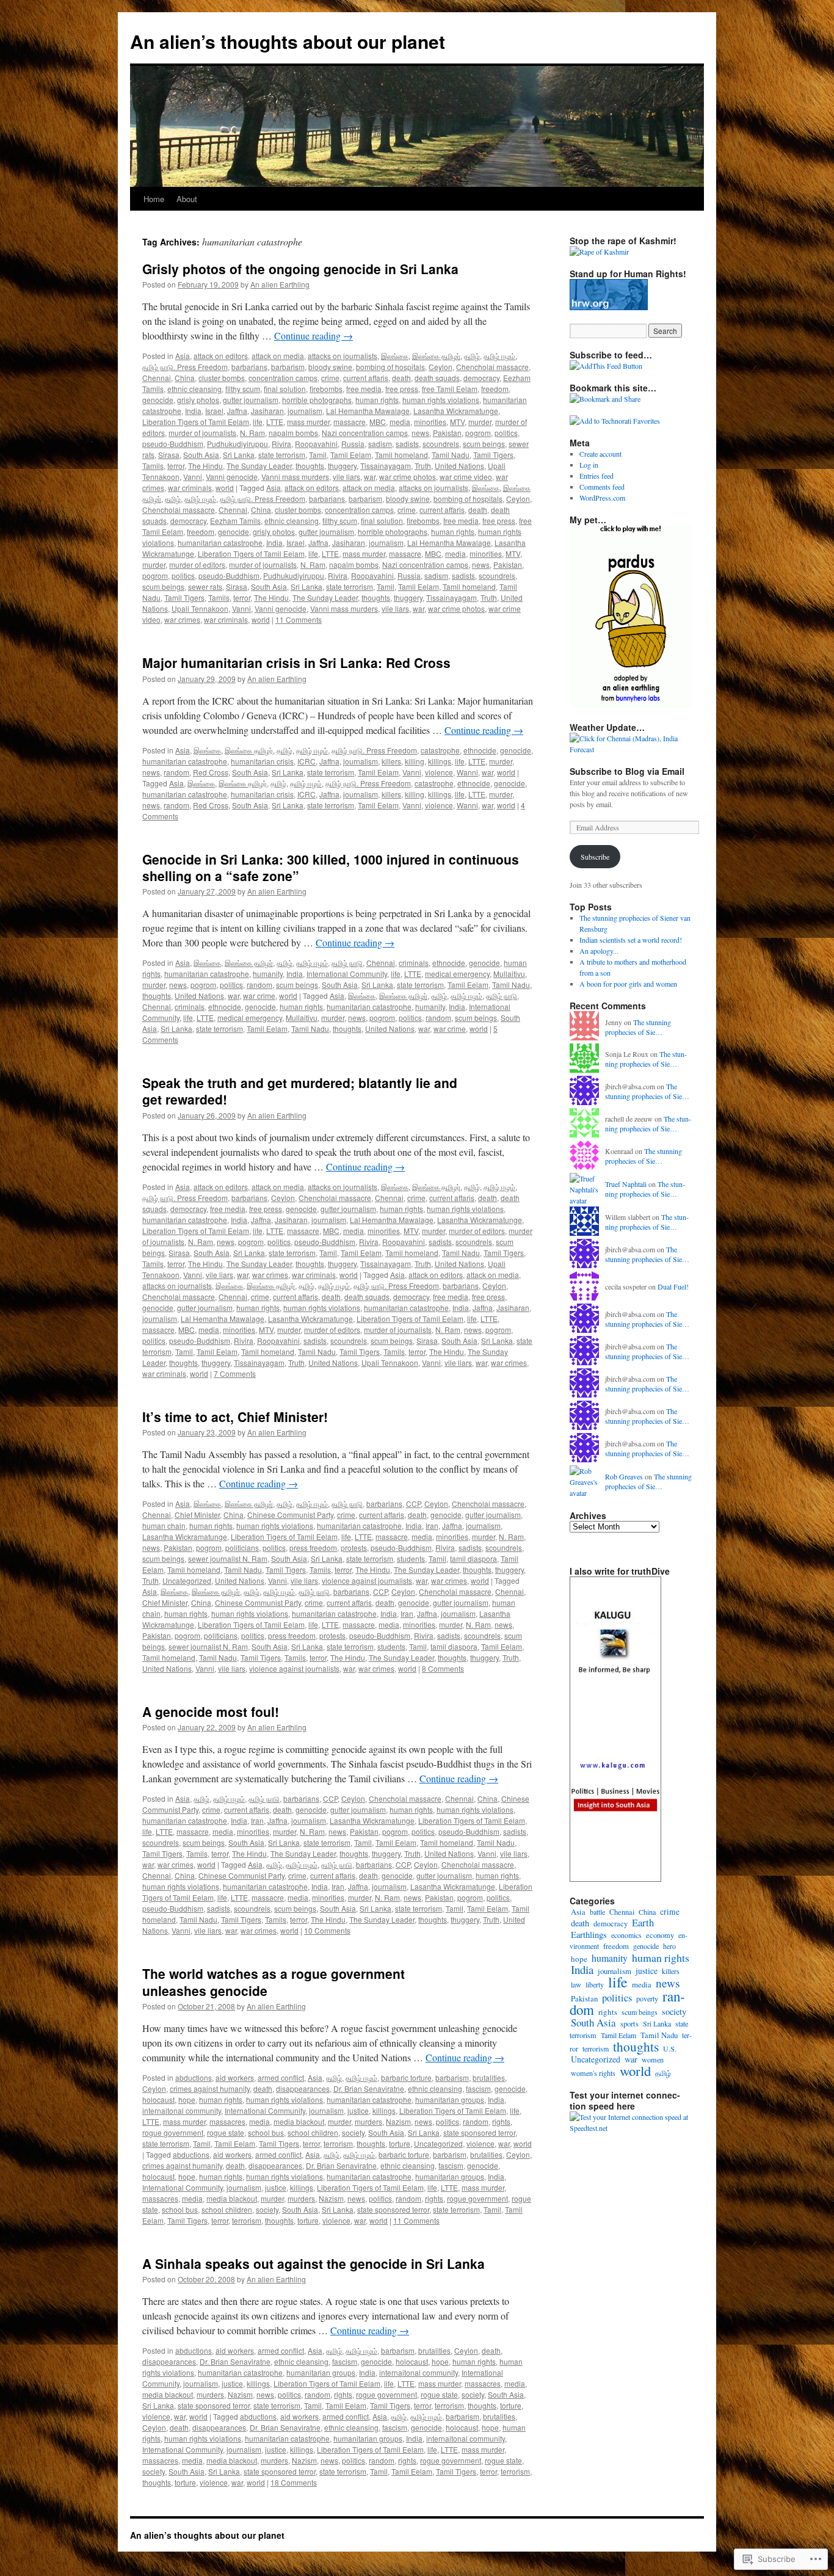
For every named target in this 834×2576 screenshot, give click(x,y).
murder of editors (197, 564)
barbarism (288, 367)
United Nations (459, 466)
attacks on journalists (343, 356)
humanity (268, 974)
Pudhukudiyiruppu (238, 444)
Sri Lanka (239, 455)
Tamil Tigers (493, 455)
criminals (414, 963)
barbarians (249, 367)
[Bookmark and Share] (605, 399)
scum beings (484, 444)
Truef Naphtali (626, 1184)
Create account (600, 454)
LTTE (275, 422)
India (193, 411)
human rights (377, 400)
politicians (242, 1547)
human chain (164, 1526)
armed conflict (281, 2077)
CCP (413, 1504)
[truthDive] (615, 1879)
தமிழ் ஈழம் (499, 356)
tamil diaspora (473, 1558)
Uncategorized (187, 1580)
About (187, 199)
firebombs (326, 389)
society (353, 2132)
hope (187, 2099)
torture (400, 2143)
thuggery (342, 466)
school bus (266, 2132)
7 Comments (235, 1373)
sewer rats (205, 586)
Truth (423, 466)
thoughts (310, 466)
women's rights (593, 2073)
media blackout (299, 2121)
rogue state (226, 2132)
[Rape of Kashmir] (599, 252)
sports (629, 2024)
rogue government (173, 2132)
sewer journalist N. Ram (228, 1558)
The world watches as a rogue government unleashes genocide (274, 1982)
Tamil (318, 455)
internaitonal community (182, 2110)
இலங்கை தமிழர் (436, 356)
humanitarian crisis (262, 761)
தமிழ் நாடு (347, 963)
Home (154, 199)
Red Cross (211, 772)
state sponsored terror (479, 2132)
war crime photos (408, 477)
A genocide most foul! (211, 1711)
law (576, 1984)
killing (415, 761)
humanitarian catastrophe (220, 542)
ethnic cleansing (194, 389)
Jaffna (237, 411)
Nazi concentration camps (365, 433)
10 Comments (327, 1930)
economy (660, 1935)
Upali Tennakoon (200, 608)
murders (368, 2121)
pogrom (478, 433)
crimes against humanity (210, 2088)
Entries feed (596, 476)
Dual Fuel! (673, 1286)
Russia (353, 444)
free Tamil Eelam (450, 389)
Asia (183, 356)
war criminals (190, 488)
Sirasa (169, 455)
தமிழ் (472, 356)
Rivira (281, 444)
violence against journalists (367, 1580)
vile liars (346, 477)
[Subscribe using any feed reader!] (606, 366)
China (185, 378)
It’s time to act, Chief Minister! (235, 1417)
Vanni (193, 477)
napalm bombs (293, 433)
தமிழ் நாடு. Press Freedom (185, 367)
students (411, 1558)
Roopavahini (316, 444)
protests (354, 1547)
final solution (285, 389)
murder (480, 422)
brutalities (489, 2077)
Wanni (467, 772)
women (653, 2059)
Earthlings (589, 1935)
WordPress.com (602, 498)
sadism (380, 444)
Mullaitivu (509, 974)
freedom (495, 389)
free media (364, 389)
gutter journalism (251, 400)
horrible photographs (317, 400)
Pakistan (447, 433)
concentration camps (283, 378)
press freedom (313, 1547)
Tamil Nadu (451, 455)
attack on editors (221, 356)
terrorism (338, 2143)
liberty (595, 1984)
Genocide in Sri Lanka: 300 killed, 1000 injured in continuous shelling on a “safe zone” (331, 867)
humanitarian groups (450, 2099)
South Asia (201, 455)
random (176, 772)
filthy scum (243, 389)
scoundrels (441, 444)
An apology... (599, 951)
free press (402, 389)
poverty (647, 1998)
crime (330, 378)
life (258, 422)
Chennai (157, 378)
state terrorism (282, 455)
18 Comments (294, 2482)
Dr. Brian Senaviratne (369, 2088)
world (225, 488)
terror (176, 466)
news (420, 433)
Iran (432, 1526)
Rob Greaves (624, 1476)
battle (597, 1912)
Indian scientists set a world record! (631, 940)
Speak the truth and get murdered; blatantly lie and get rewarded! (300, 1091)
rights (501, 2121)
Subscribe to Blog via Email (627, 771)
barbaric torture (406, 2077)
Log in (589, 465)
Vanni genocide (232, 477)
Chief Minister (197, 1515)
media (400, 422)
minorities (430, 422)
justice (358, 2110)
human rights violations (441, 400)
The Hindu (205, 466)
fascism (478, 2088)
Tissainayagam (386, 466)
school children (313, 2132)
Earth (643, 1922)
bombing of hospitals (390, 367)
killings (440, 761)
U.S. (670, 2048)
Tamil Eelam (351, 455)
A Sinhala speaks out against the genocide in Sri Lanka (314, 2263)
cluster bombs (222, 378)
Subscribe (595, 857)
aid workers (235, 2077)
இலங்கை (395, 356)
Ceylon (441, 367)
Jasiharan (267, 411)
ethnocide (480, 750)
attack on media (278, 356)
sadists (407, 444)
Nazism (398, 2121)
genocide (158, 400)
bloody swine (330, 367)
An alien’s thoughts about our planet (288, 41)
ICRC (306, 761)
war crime (259, 996)
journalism (305, 411)
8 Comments (443, 1668)
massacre (350, 422)
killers (391, 761)
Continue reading (314, 336)
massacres (227, 2121)
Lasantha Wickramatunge (456, 411)
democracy (481, 378)
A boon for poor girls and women (628, 984)
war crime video (466, 477)
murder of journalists (202, 433)
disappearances (303, 2088)
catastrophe (440, 750)
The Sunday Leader (259, 466)
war (370, 477)
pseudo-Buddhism (173, 444)
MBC (378, 422)
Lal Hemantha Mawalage (368, 411)
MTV (457, 422)
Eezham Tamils (235, 521)
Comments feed (602, 487)
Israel (214, 411)
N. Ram (252, 433)
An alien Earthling (280, 284)
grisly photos (198, 400)
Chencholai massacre (492, 367)
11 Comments (299, 619)
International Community (347, 974)
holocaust (158, 2099)
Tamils (153, 466)
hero (669, 1946)
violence (439, 772)
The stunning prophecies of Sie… (638, 1027)
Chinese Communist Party (290, 1515)
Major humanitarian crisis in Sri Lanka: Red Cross (296, 662)
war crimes (182, 619)
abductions (194, 2077)
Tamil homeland (401, 455)
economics (626, 1935)
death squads (437, 378)
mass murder (308, 422)
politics (506, 433)
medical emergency (457, 974)
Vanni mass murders (295, 477)
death (401, 378)
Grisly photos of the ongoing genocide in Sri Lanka (300, 269)
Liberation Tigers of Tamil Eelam (196, 422)
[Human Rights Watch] (609, 307)
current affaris (366, 378)
